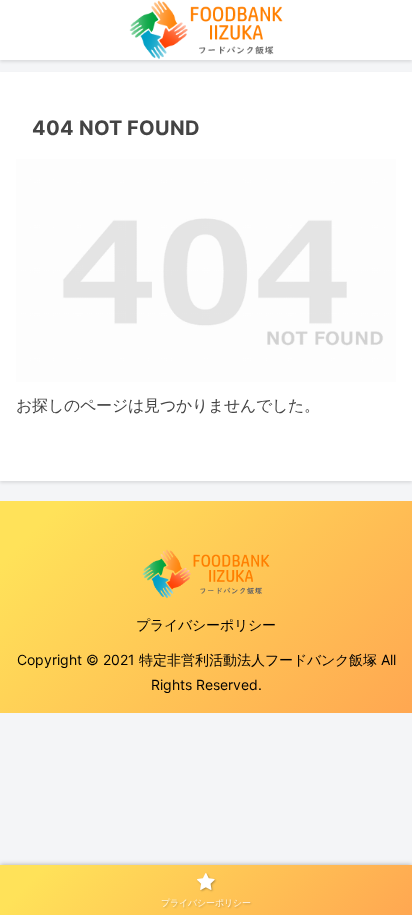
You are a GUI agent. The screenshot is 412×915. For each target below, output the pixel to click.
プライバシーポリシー (206, 624)
